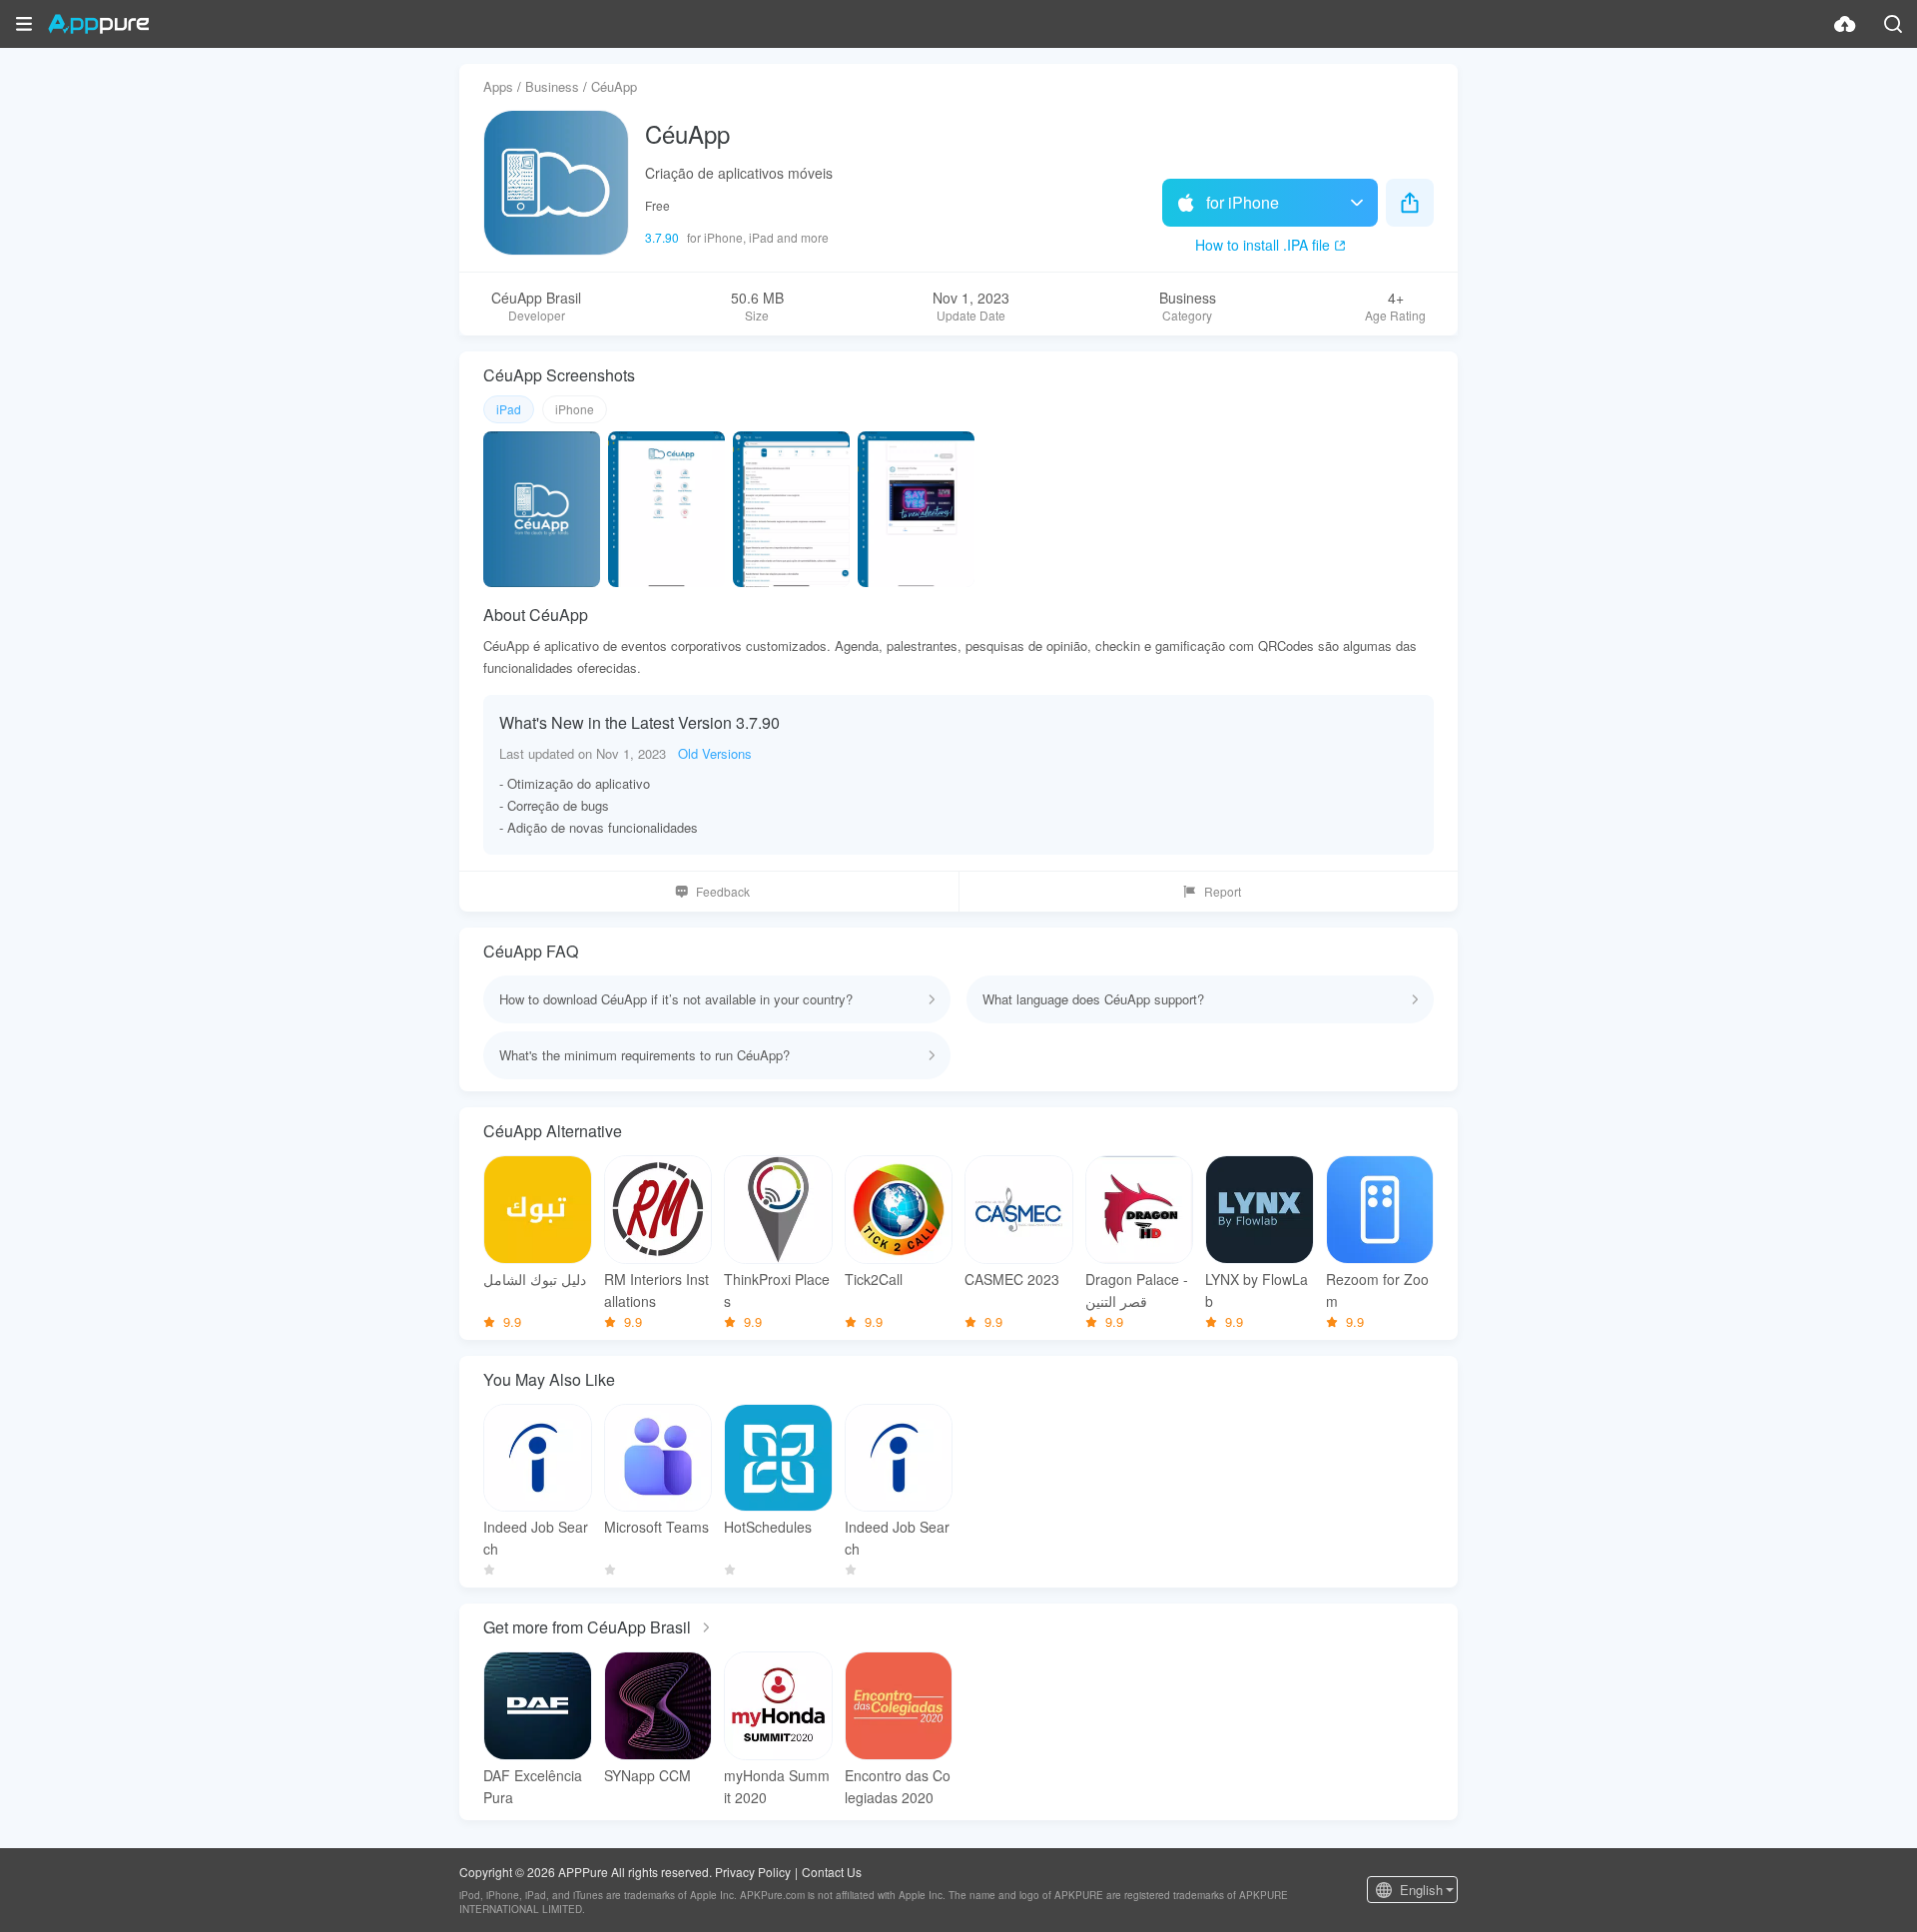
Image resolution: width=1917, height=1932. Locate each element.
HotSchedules (768, 1527)
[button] (24, 24)
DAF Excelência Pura (533, 1786)
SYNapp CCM (647, 1775)
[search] (1893, 24)
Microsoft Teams (656, 1527)
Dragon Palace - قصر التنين (1137, 1290)
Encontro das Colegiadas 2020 (898, 1786)
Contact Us (832, 1872)
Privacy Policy (753, 1872)
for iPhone (1243, 202)
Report (1223, 891)
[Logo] (98, 24)
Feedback (723, 891)
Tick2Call (874, 1279)
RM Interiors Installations (656, 1290)
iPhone (575, 409)
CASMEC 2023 (1012, 1279)
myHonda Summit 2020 (777, 1786)
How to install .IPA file (1263, 245)
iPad (509, 409)
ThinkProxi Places (777, 1290)
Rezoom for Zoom (1377, 1290)
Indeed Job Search (536, 1538)
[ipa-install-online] (1845, 24)
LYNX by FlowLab (1257, 1290)
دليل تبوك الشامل (535, 1279)
